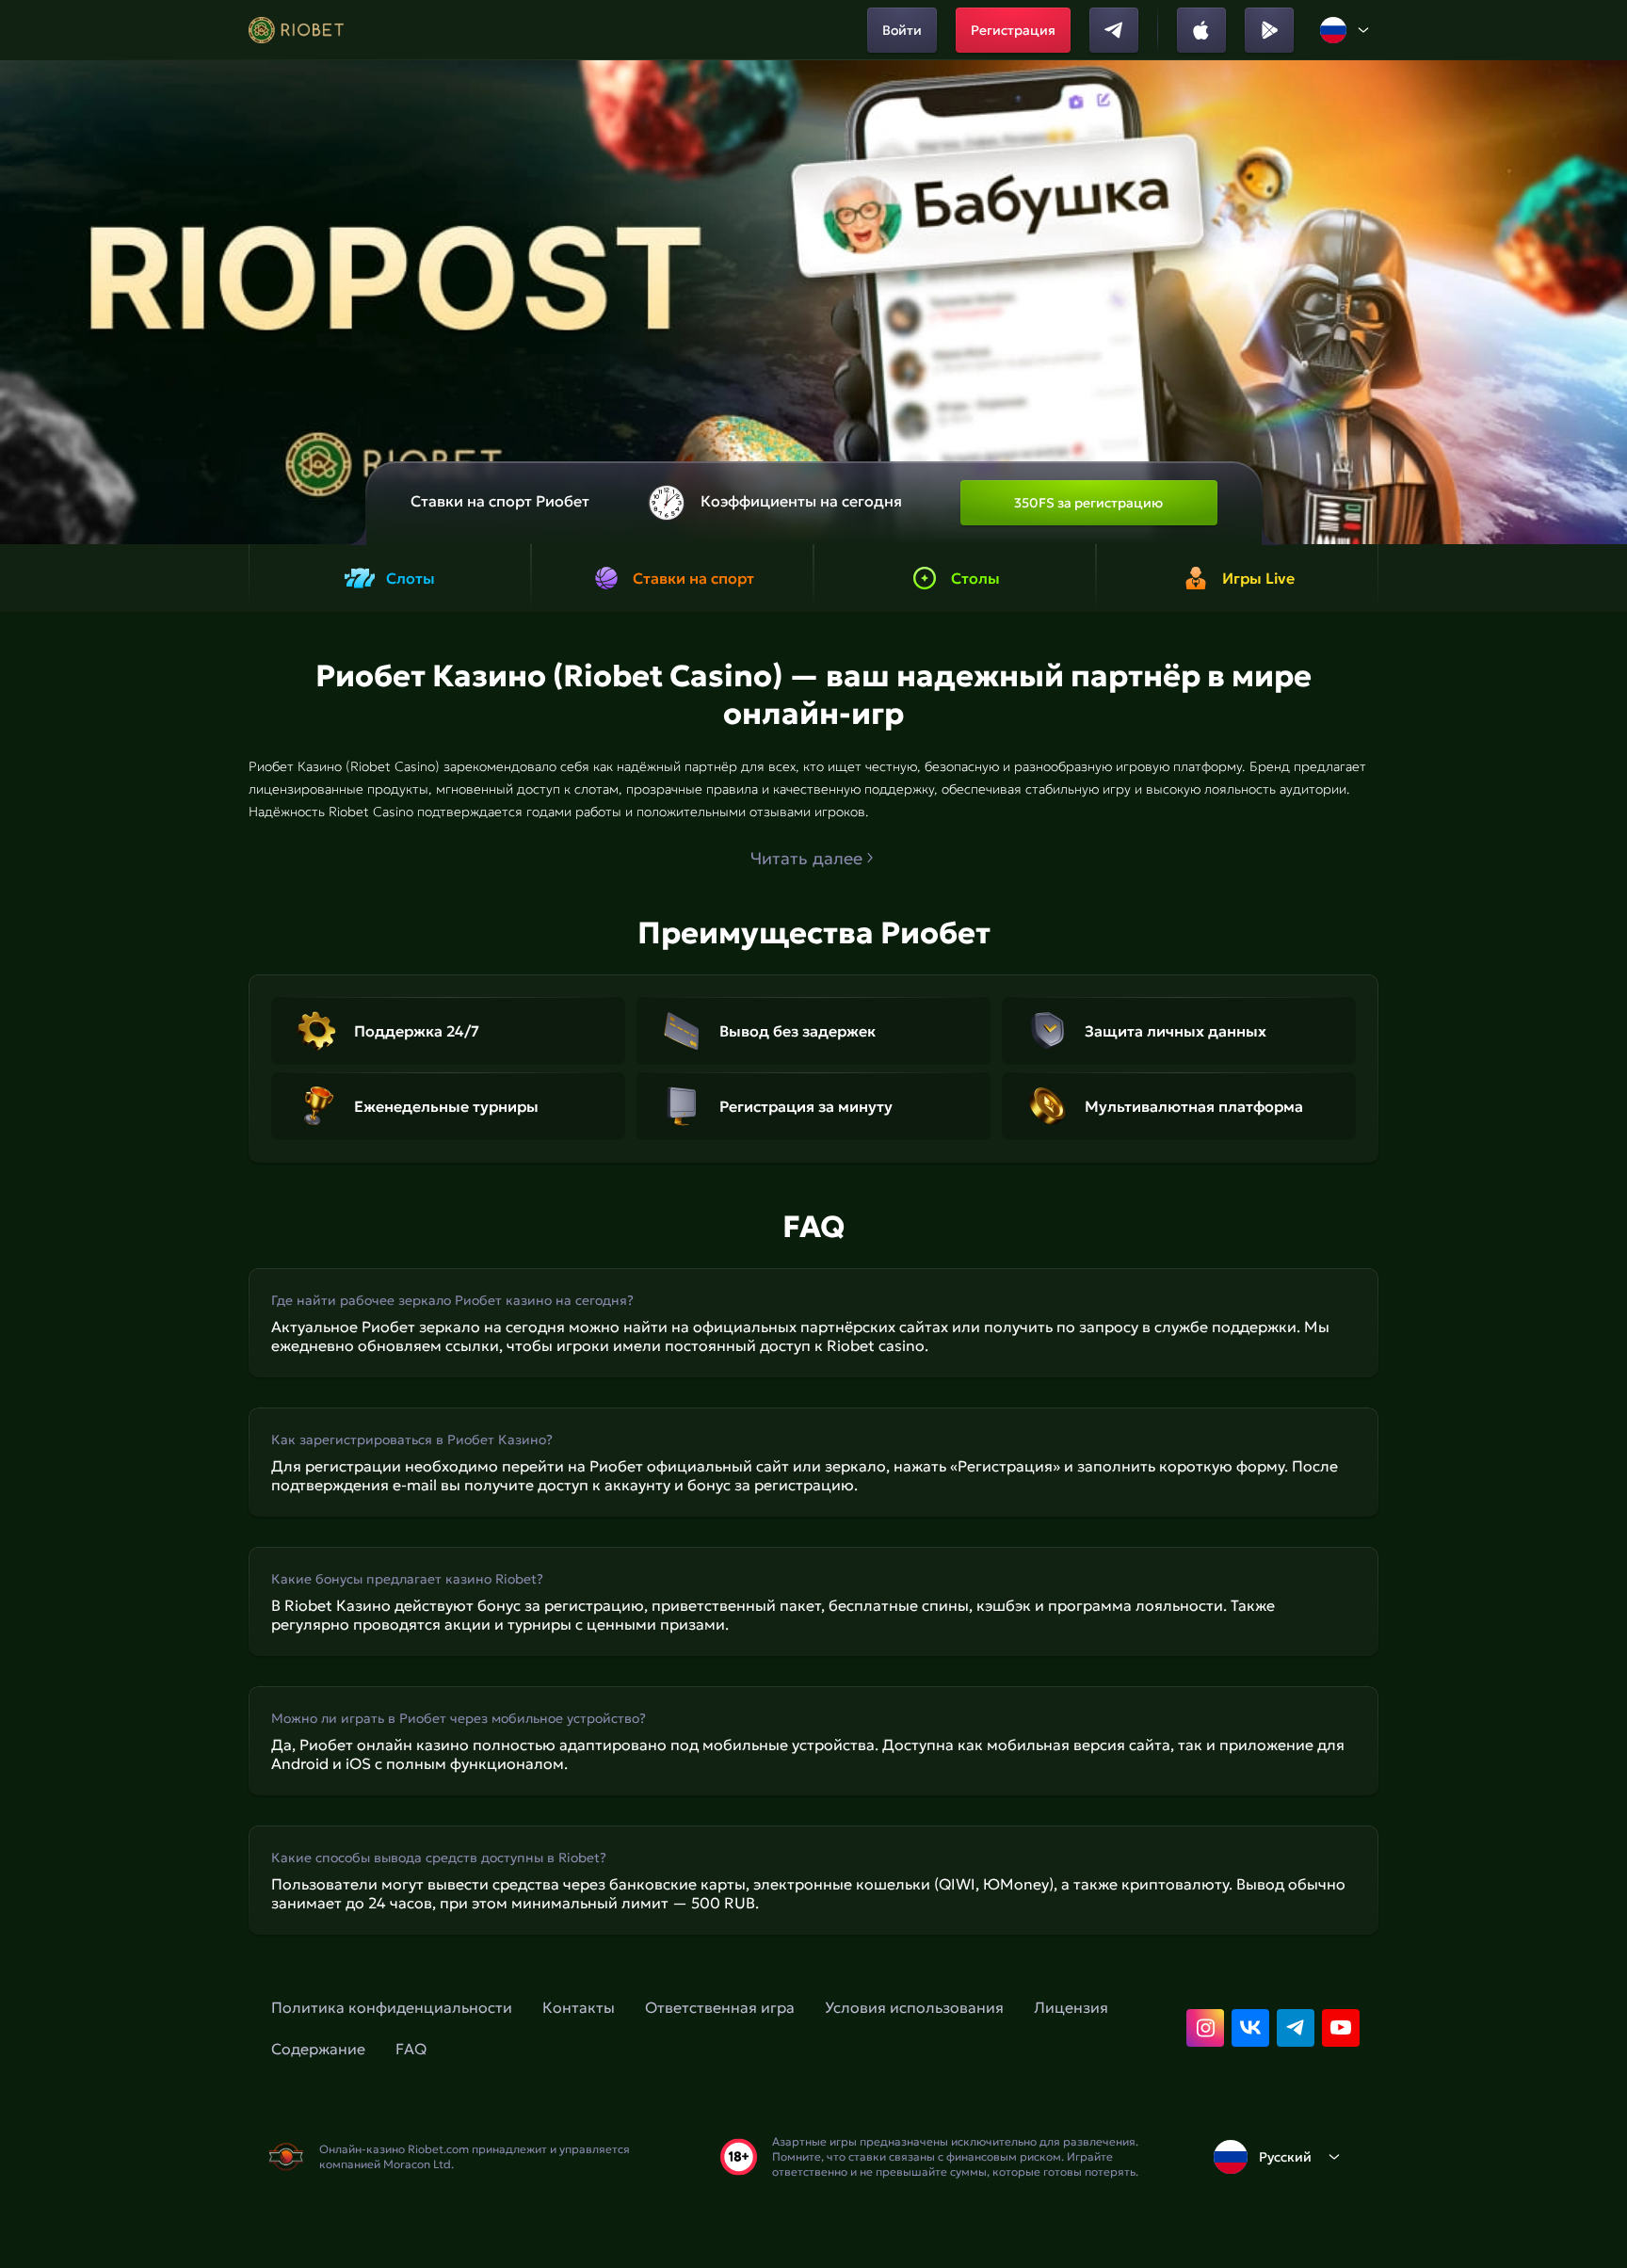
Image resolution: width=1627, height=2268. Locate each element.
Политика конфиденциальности (392, 2007)
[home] (296, 30)
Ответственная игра (720, 2007)
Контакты (579, 2007)
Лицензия (1071, 2007)
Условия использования (914, 2007)
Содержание (318, 2049)
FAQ (411, 2049)
